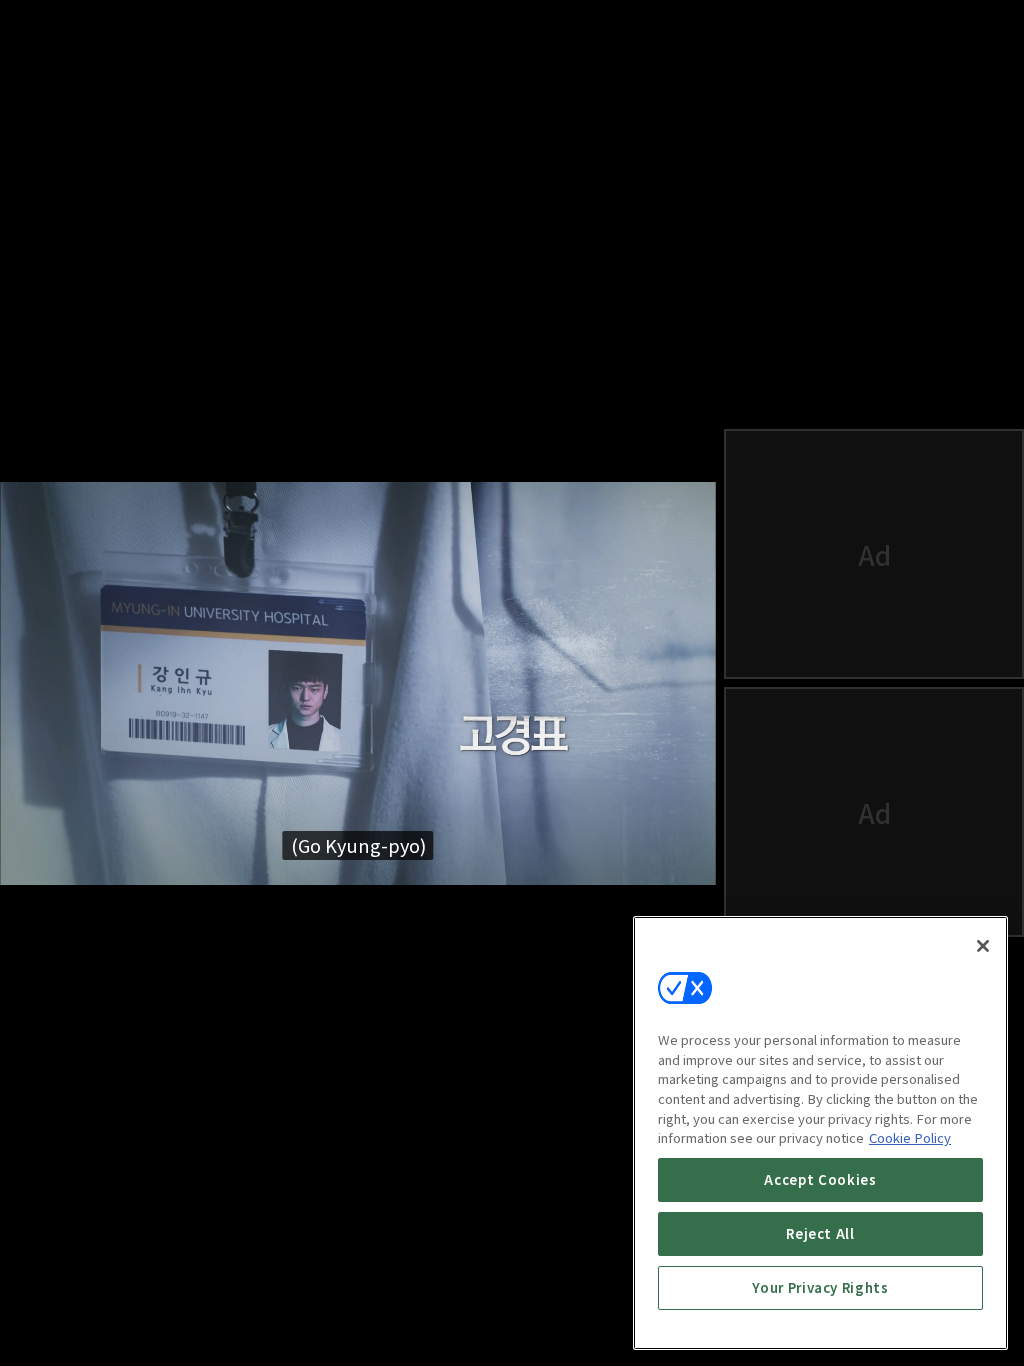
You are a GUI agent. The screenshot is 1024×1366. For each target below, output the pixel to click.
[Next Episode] (520, 1322)
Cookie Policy (910, 1137)
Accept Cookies (820, 1179)
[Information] (52, 1322)
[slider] (318, 1260)
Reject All (820, 1233)
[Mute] (100, 1322)
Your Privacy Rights (820, 1287)
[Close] (983, 946)
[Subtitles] (568, 1322)
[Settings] (616, 1322)
